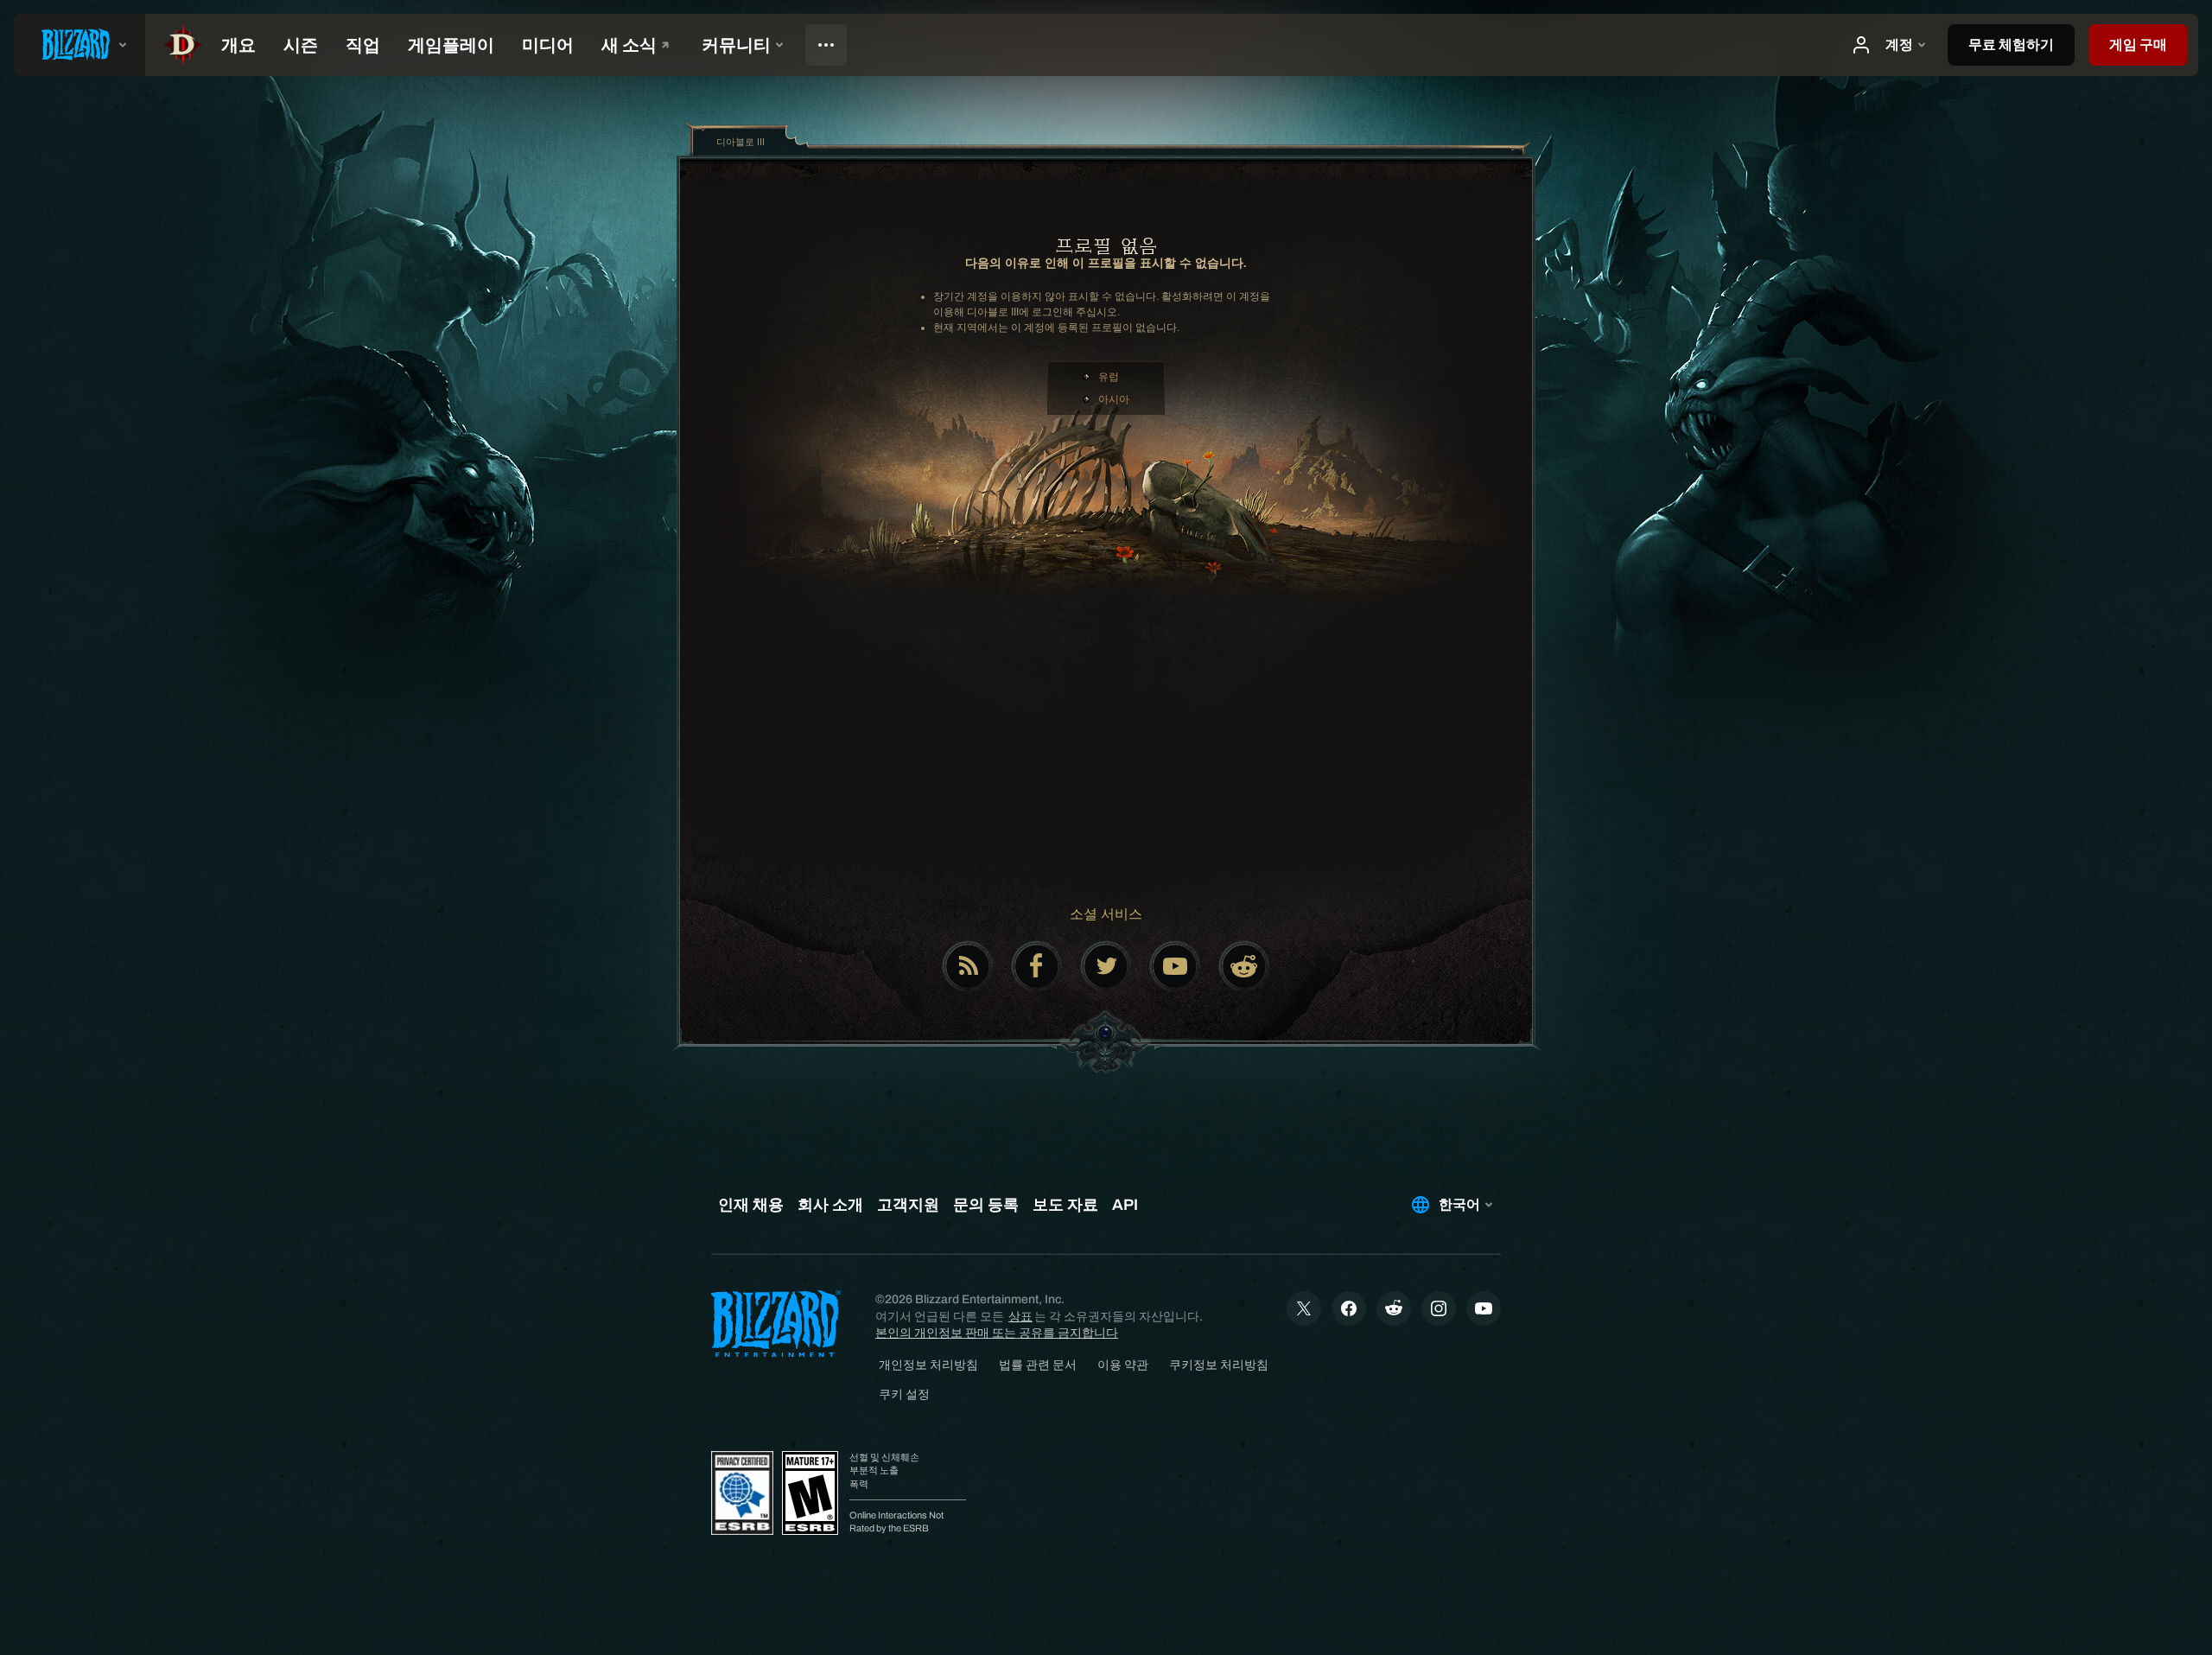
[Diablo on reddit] (1244, 966)
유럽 (1109, 377)
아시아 (1114, 399)
